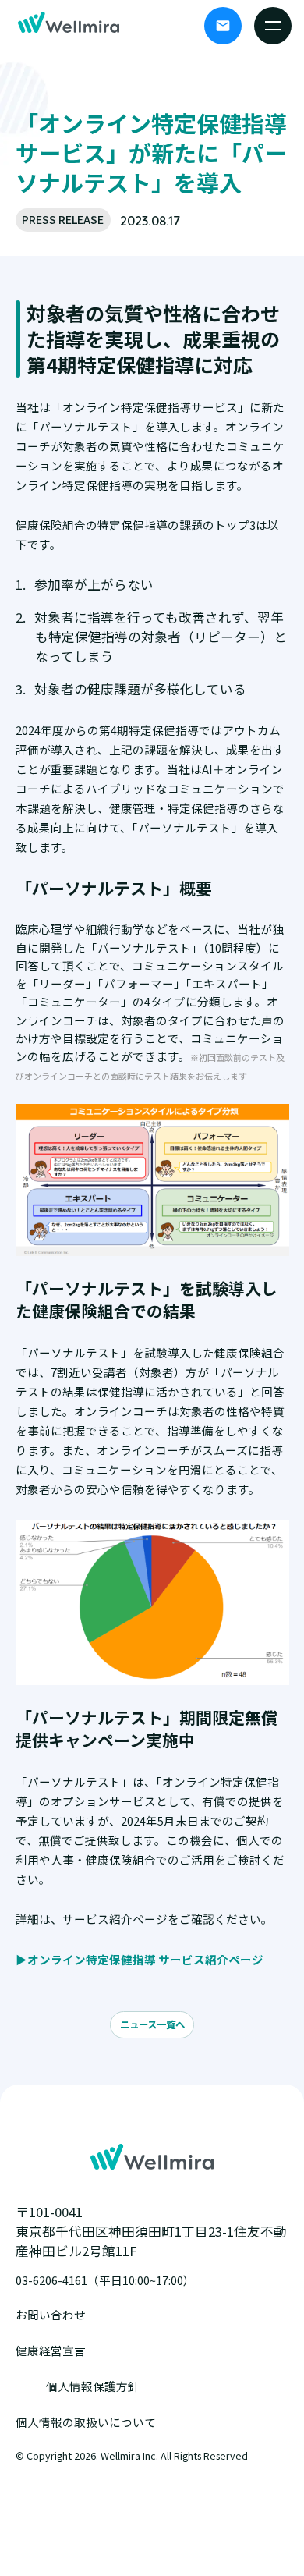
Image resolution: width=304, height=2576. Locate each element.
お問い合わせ (51, 2314)
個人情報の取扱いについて (86, 2422)
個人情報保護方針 (93, 2386)
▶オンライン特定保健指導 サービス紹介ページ (140, 1959)
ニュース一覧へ (152, 2024)
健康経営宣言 (51, 2350)
